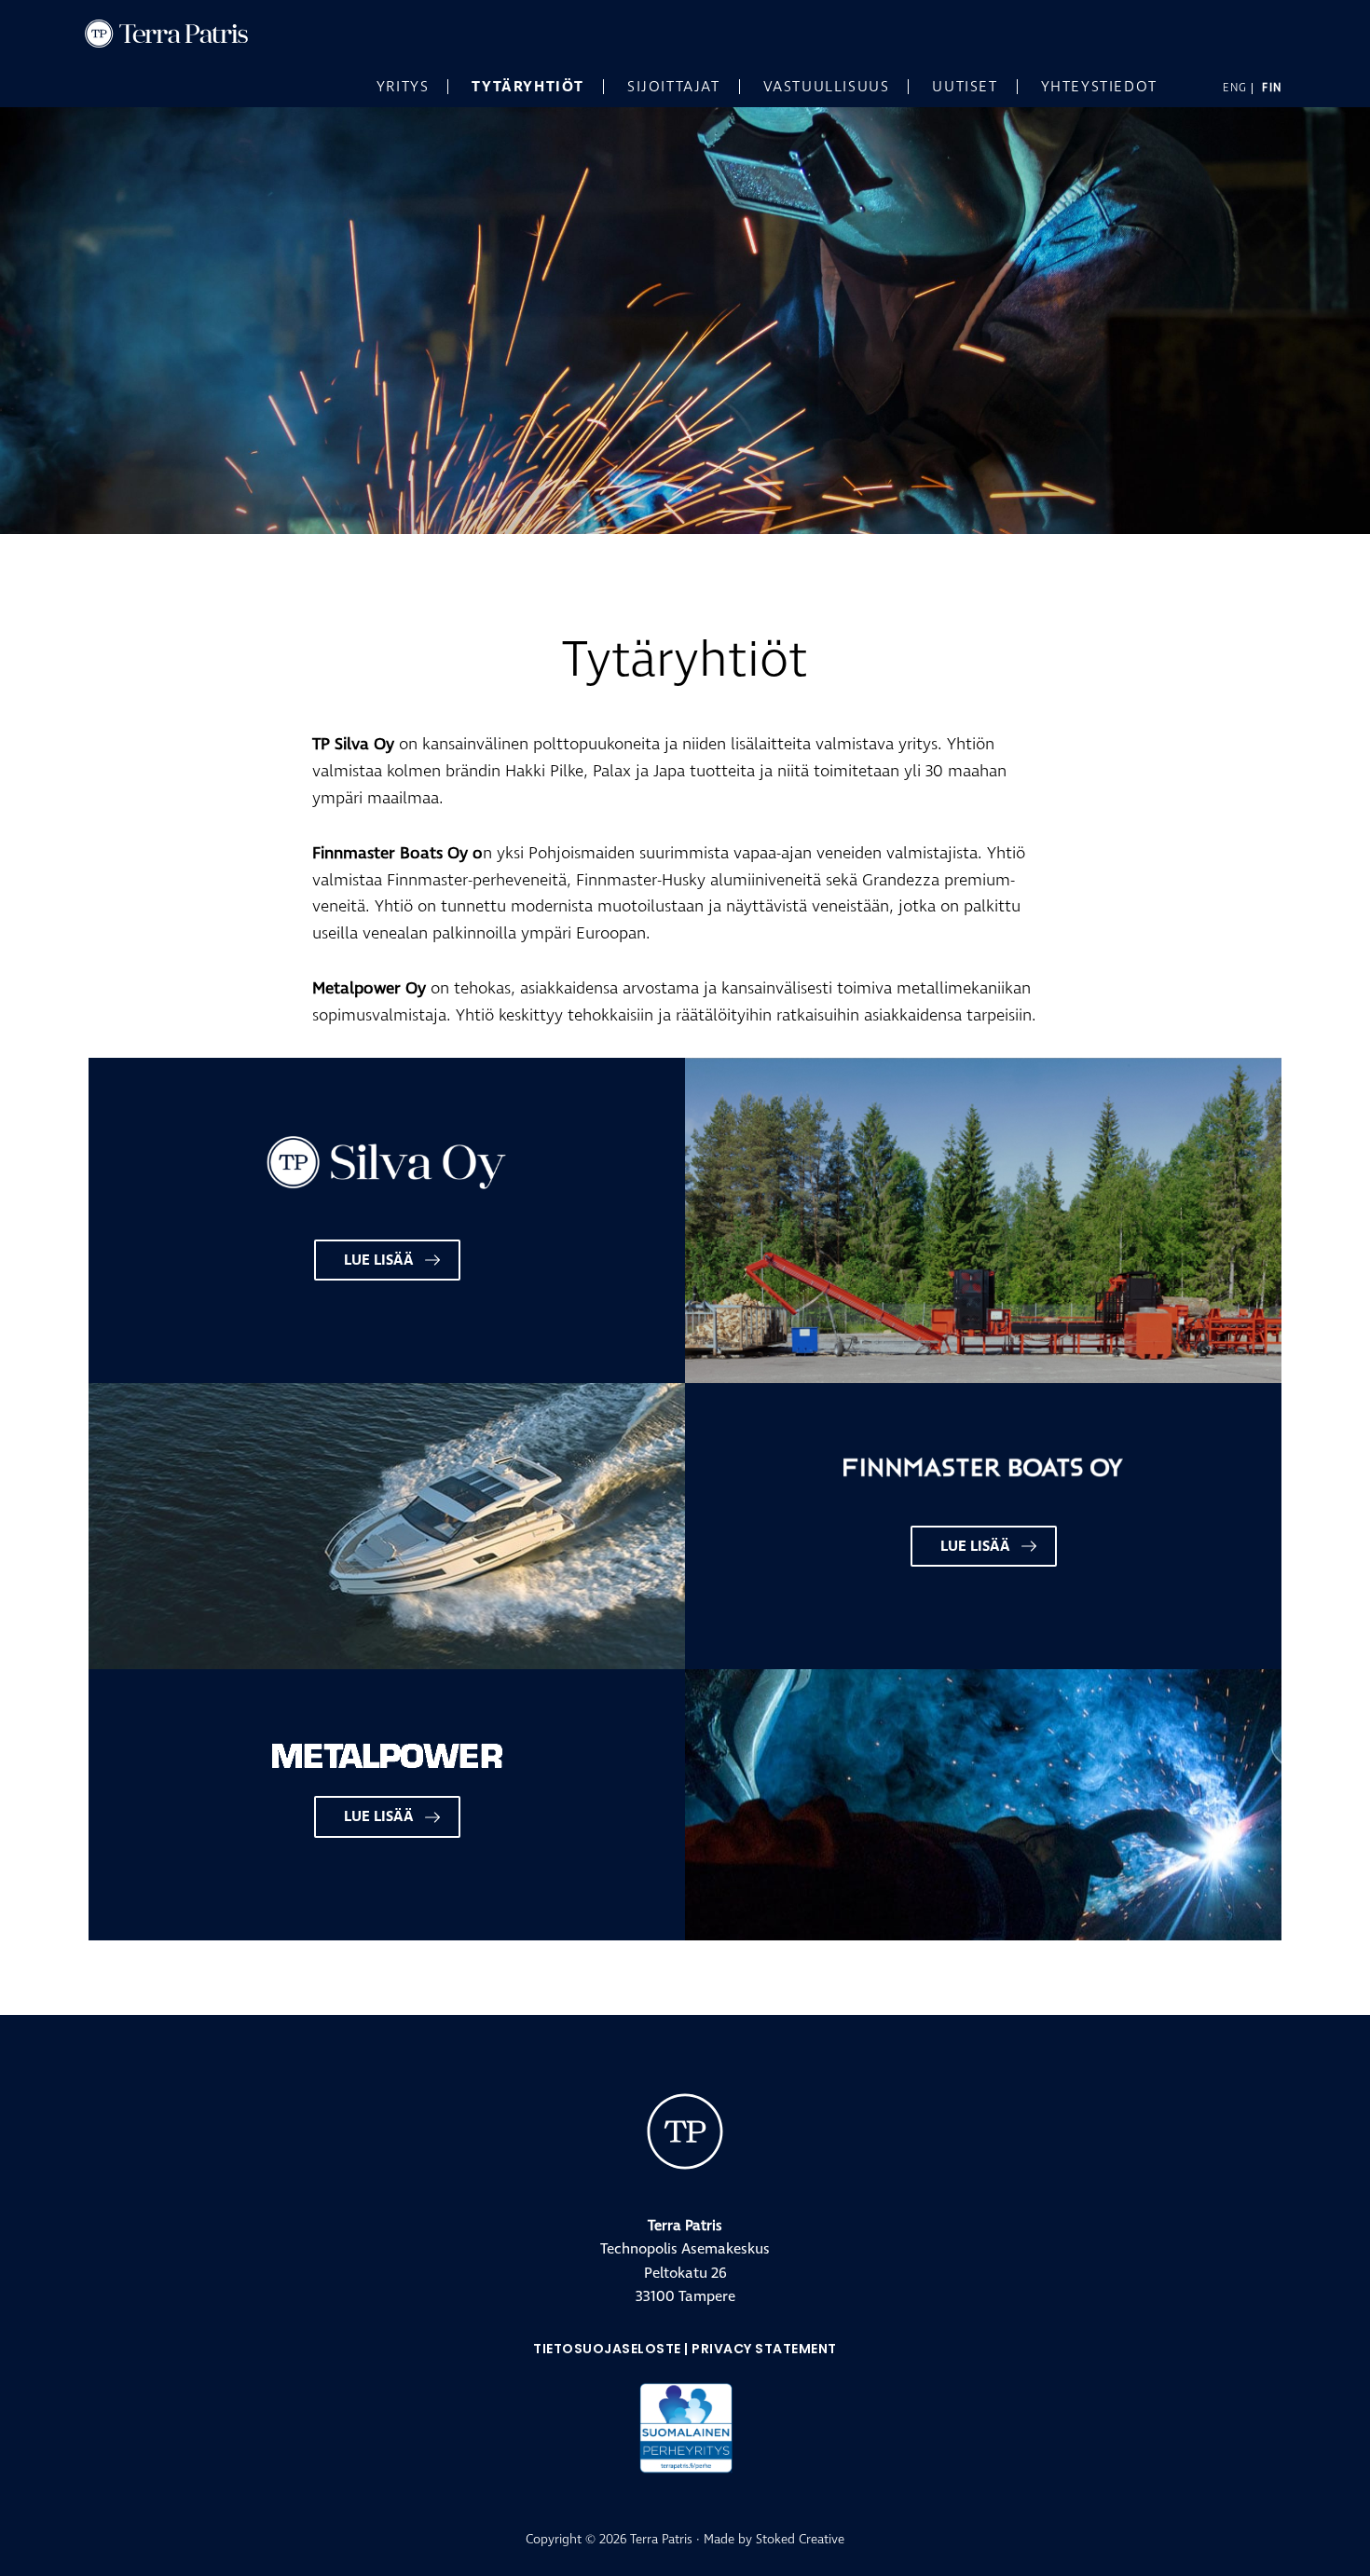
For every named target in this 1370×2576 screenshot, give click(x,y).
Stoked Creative (800, 2539)
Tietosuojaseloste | (612, 2349)
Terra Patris (224, 34)
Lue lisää (379, 1260)
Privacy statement (764, 2349)
